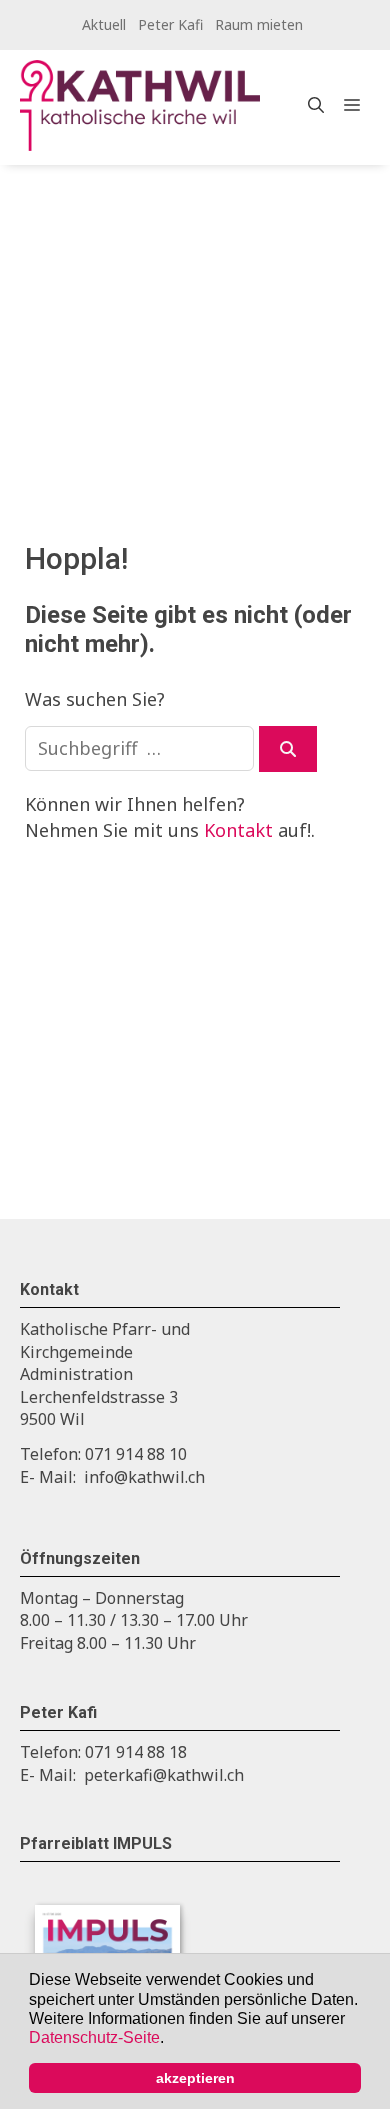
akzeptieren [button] (195, 2078)
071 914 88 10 (136, 1454)
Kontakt (238, 830)
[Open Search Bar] (316, 105)
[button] (171, 2040)
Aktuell (104, 24)
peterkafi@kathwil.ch (164, 1775)
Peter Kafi (170, 24)
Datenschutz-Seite (94, 2037)
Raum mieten (259, 24)
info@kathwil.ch (144, 1477)
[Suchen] (288, 749)
